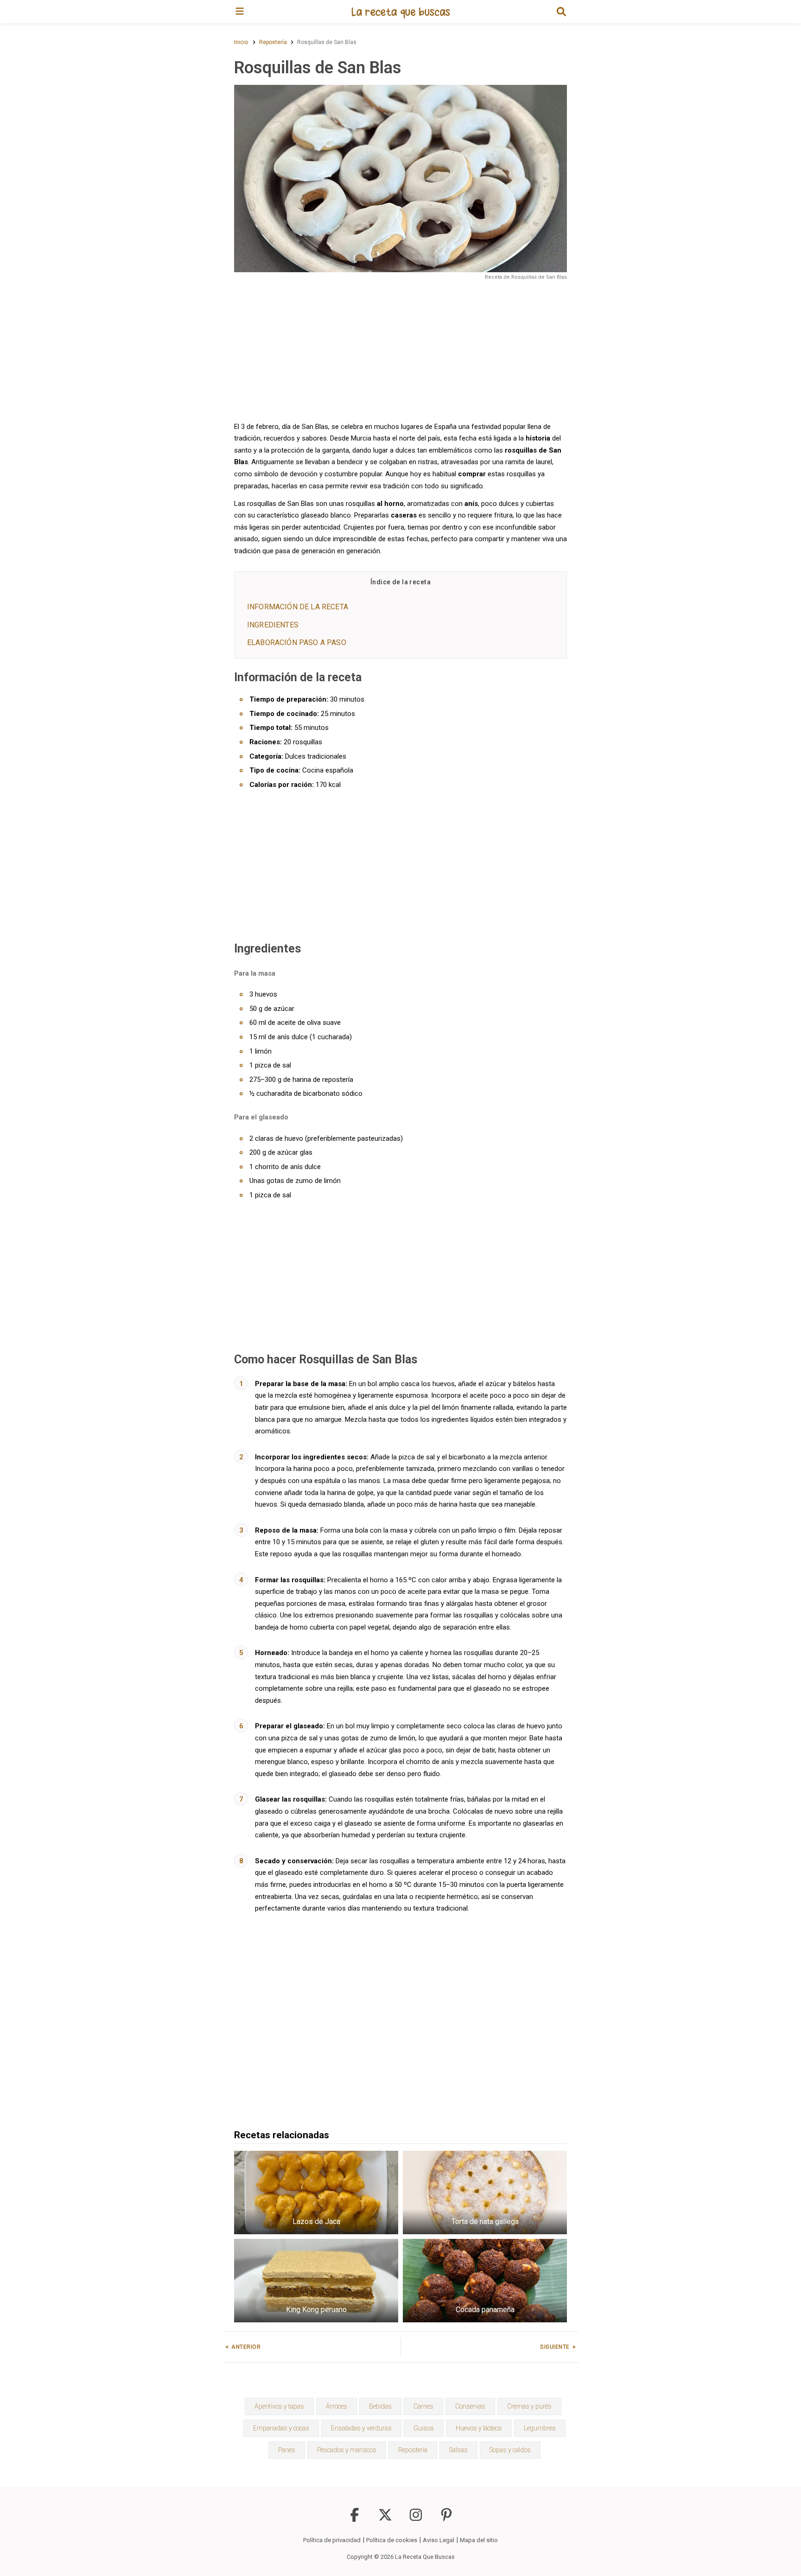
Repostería (413, 2450)
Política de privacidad (332, 2540)
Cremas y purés (529, 2406)
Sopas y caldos (510, 2450)
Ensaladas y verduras (361, 2428)
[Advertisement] (400, 350)
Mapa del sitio (479, 2540)
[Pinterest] (446, 2519)
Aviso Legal (439, 2540)
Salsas (458, 2450)
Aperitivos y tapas (279, 2406)
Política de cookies (392, 2540)
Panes (287, 2450)
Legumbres (540, 2428)
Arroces (337, 2406)
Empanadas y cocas (281, 2428)
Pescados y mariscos (347, 2450)
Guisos (424, 2428)
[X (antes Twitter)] (385, 2519)
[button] (561, 12)
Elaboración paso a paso (297, 642)
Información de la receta (298, 607)
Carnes (423, 2406)
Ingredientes (273, 625)
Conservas (470, 2406)
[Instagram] (416, 2519)
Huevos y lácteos (479, 2428)
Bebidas (380, 2406)
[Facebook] (355, 2519)
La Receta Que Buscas (425, 2557)
